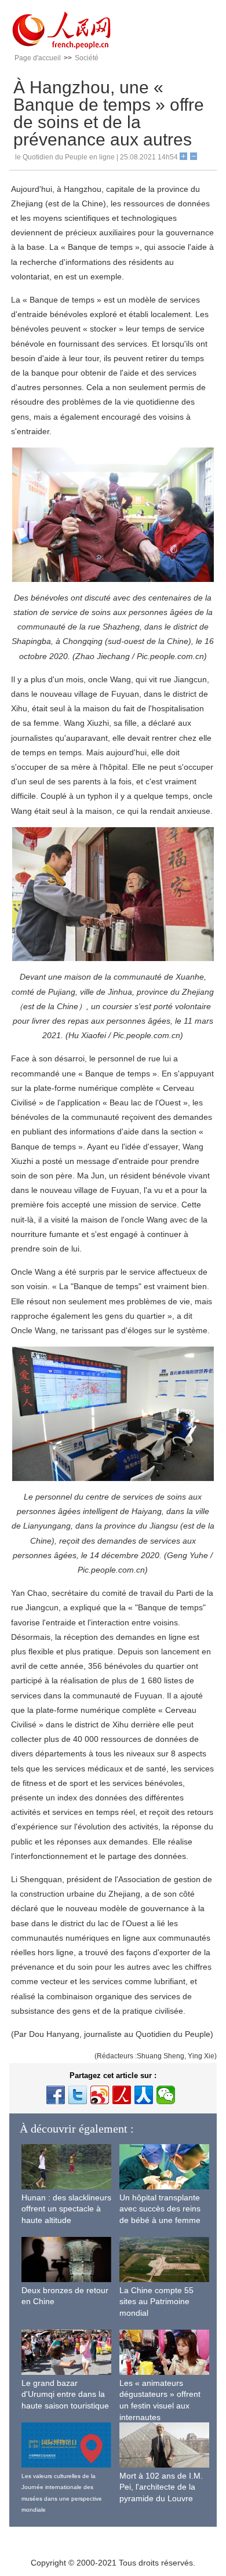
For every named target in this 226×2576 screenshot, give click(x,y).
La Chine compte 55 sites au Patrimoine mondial (156, 2302)
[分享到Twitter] (78, 2095)
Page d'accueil (38, 58)
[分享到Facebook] (56, 2095)
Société (87, 58)
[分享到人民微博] (122, 2095)
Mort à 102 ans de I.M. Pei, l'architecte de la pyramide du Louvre (161, 2487)
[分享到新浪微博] (100, 2095)
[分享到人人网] (144, 2095)
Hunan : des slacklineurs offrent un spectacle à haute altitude (66, 2209)
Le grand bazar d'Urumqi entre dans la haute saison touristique (65, 2394)
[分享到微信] (166, 2095)
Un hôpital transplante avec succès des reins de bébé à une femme (160, 2209)
